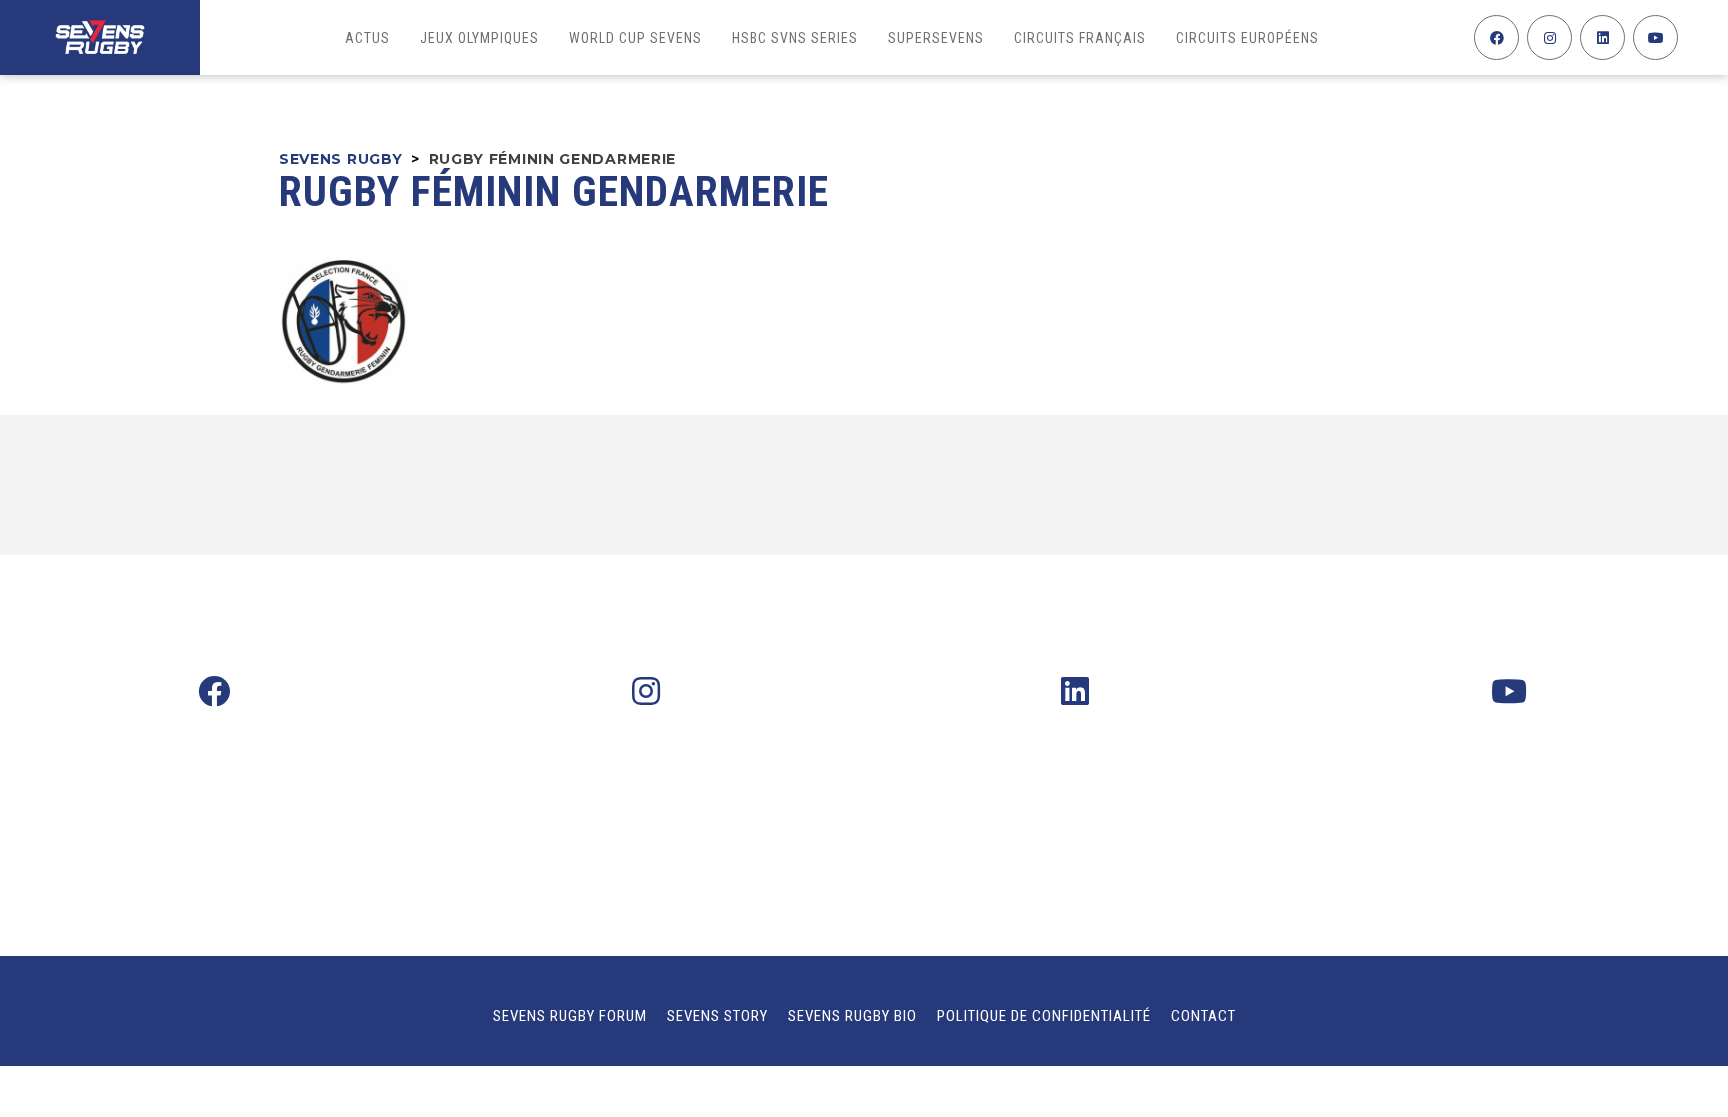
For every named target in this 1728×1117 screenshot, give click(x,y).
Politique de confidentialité (1044, 1016)
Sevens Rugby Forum (570, 1016)
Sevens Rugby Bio (852, 1016)
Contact (1203, 1016)
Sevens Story (717, 1016)
